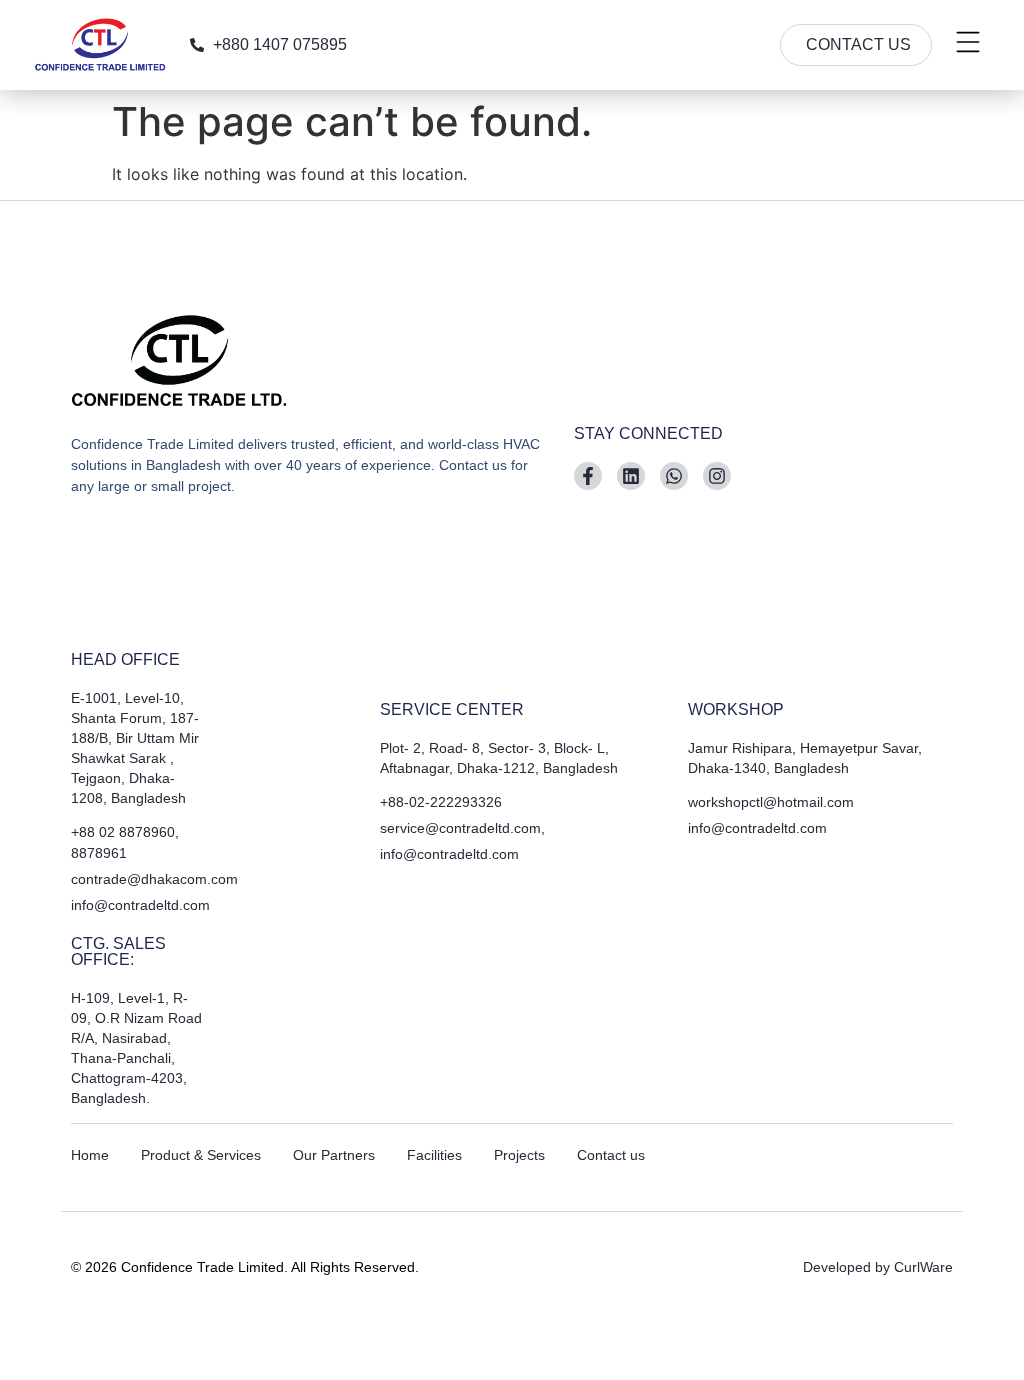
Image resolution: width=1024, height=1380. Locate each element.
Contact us (611, 1155)
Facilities (434, 1155)
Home (90, 1155)
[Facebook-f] (588, 476)
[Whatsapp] (674, 476)
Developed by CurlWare (878, 1267)
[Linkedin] (631, 476)
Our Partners (334, 1155)
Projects (519, 1155)
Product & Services (201, 1155)
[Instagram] (717, 476)
